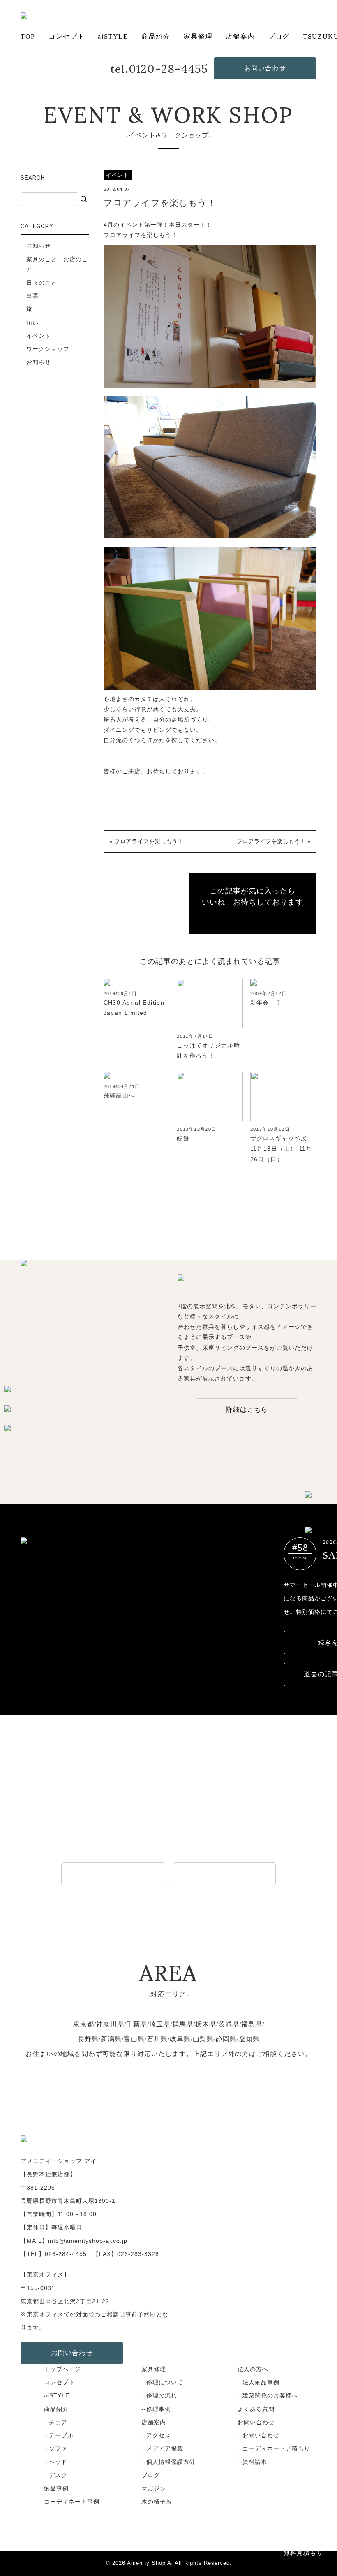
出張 (32, 296)
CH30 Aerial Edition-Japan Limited (135, 1008)
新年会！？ (266, 1003)
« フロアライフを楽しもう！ (146, 841)
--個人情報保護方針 (168, 2462)
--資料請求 (252, 2462)
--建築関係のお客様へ (268, 2395)
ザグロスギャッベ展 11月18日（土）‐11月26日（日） (282, 1149)
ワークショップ (48, 349)
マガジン (154, 2488)
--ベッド (56, 2462)
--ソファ (56, 2448)
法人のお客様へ (113, 1874)
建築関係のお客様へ (224, 1874)
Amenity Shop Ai (150, 2563)
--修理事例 (156, 2409)
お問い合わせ (265, 68)
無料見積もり (303, 2553)
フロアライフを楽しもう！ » (274, 841)
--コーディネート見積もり (274, 2448)
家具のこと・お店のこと (57, 264)
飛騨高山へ (119, 1095)
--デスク (56, 2475)
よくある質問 (256, 2409)
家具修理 (198, 36)
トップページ (62, 2369)
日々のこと (42, 283)
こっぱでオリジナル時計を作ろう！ (208, 1050)
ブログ (279, 36)
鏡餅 (183, 1138)
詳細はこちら (247, 1410)
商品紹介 (156, 36)
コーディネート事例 (72, 2502)
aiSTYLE (113, 36)
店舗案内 (240, 36)
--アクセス (156, 2435)
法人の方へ (253, 2369)
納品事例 (56, 2488)
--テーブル (59, 2435)
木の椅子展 (157, 2502)
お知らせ (39, 246)
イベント (39, 336)
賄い (32, 323)
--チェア (56, 2422)
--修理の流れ (159, 2395)
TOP (28, 36)
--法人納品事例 (259, 2382)
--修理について (162, 2382)
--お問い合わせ (259, 2435)
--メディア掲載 (162, 2448)
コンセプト (67, 36)
